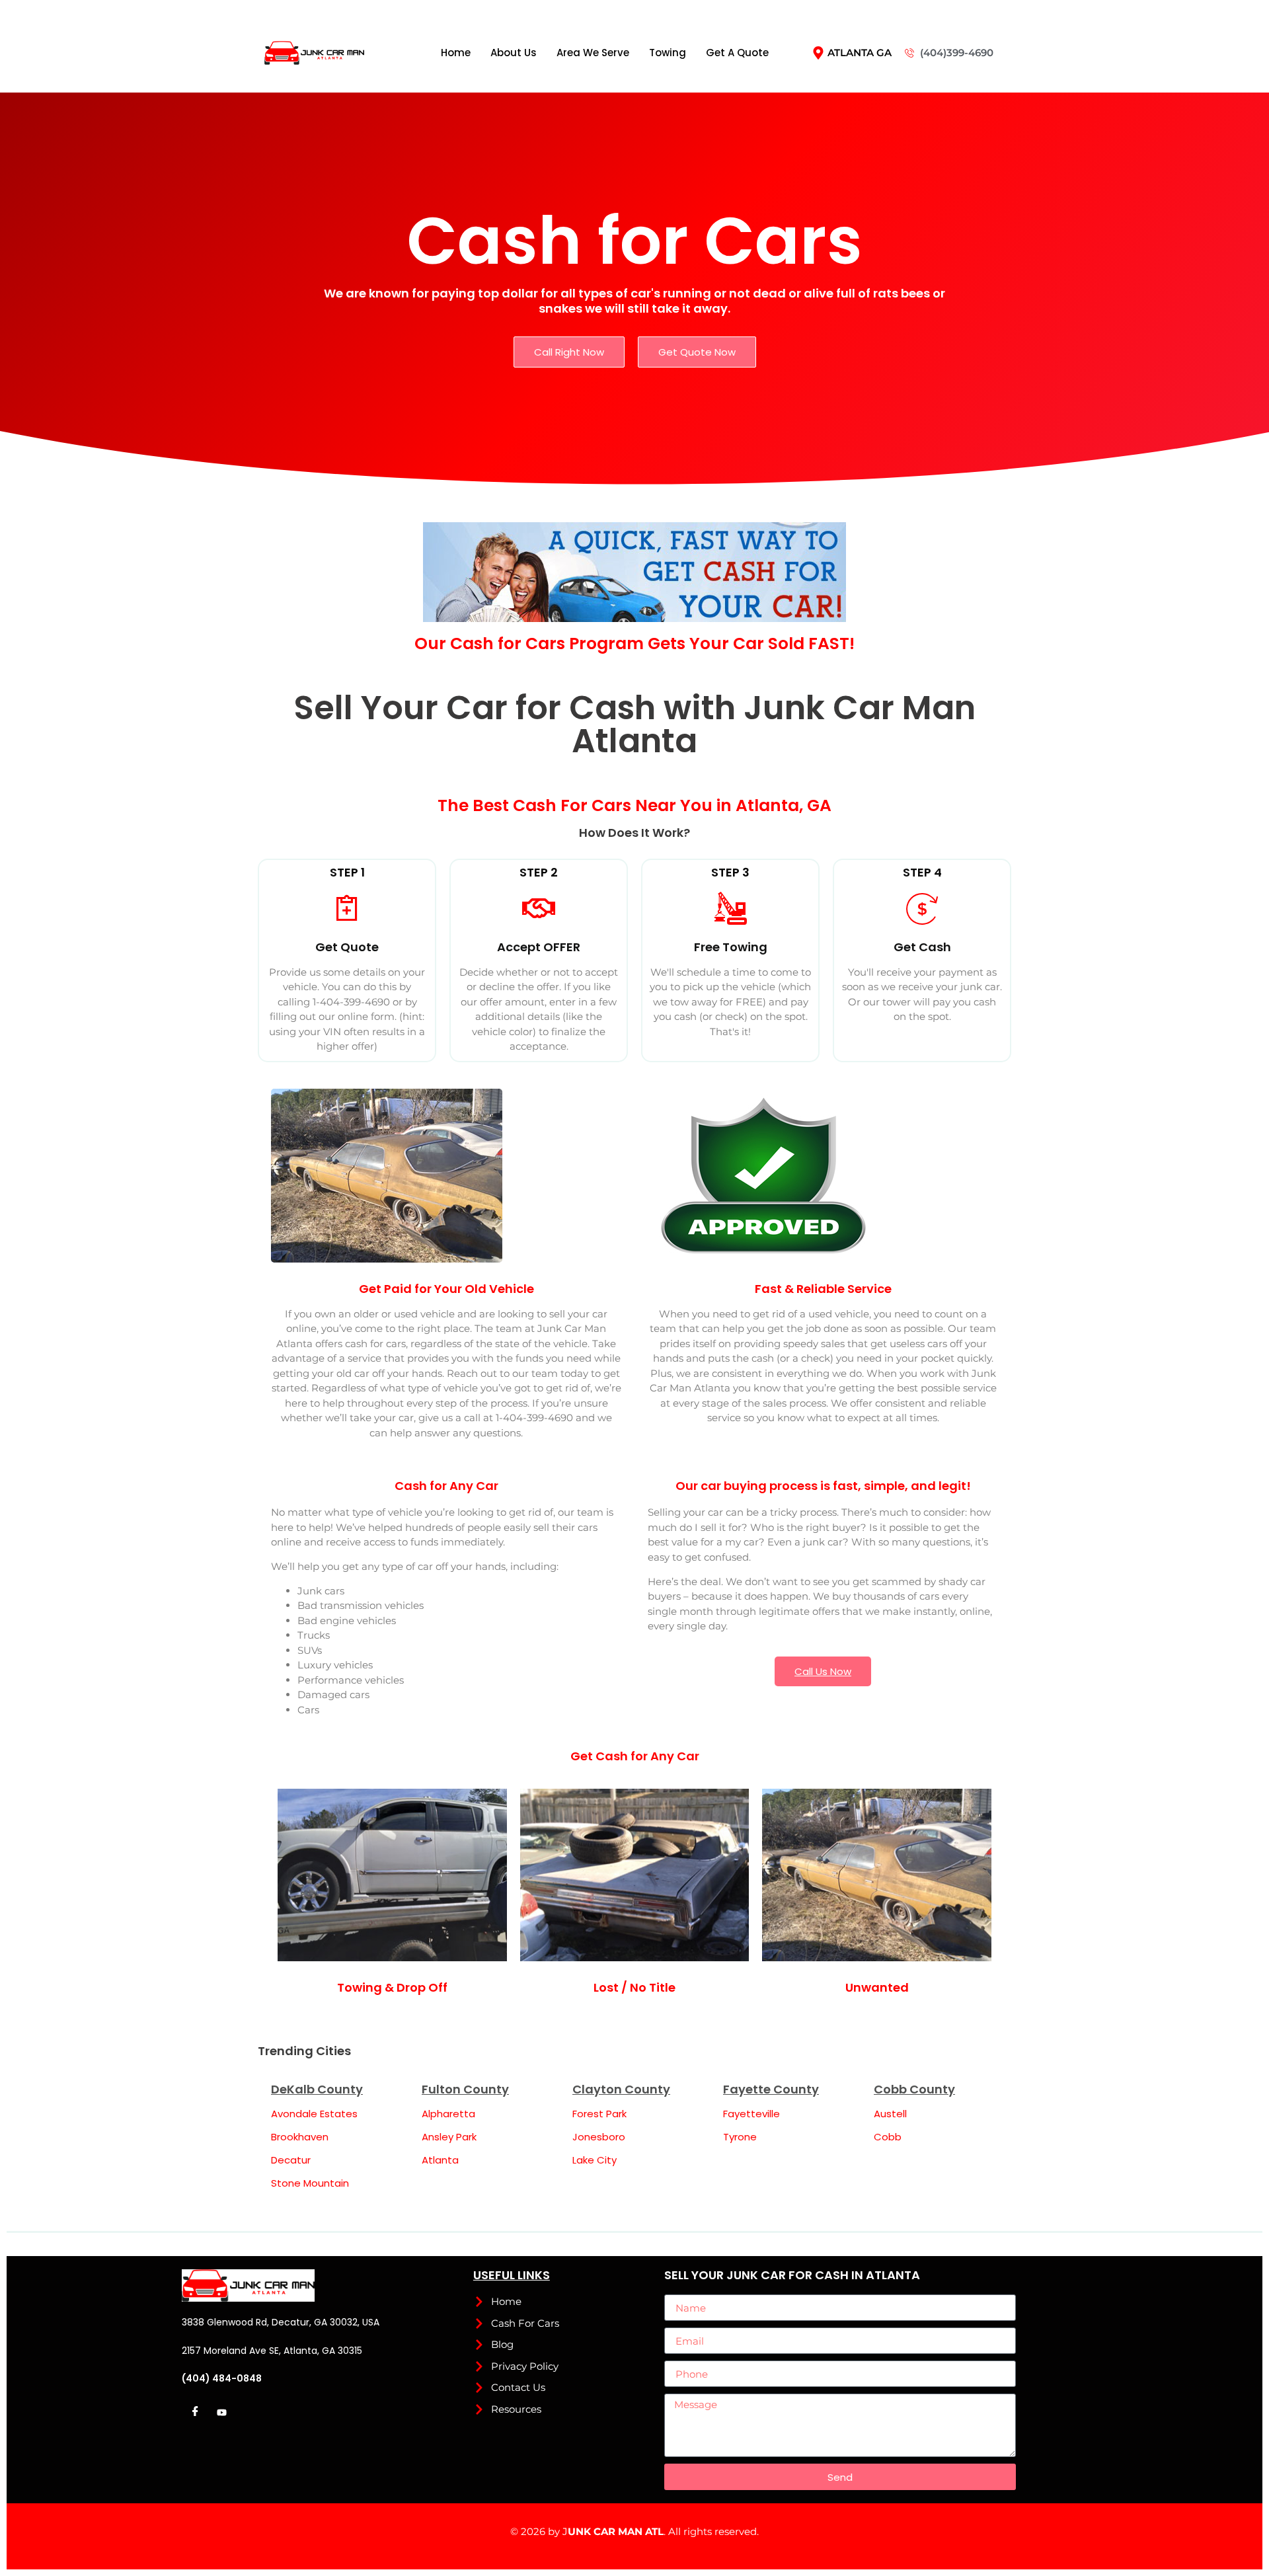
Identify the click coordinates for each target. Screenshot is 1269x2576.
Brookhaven (300, 2137)
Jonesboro (599, 2137)
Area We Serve (593, 53)
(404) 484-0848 (222, 2378)
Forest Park (599, 2114)
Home (456, 53)
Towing (668, 53)
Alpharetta (448, 2114)
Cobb (888, 2137)
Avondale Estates (314, 2114)
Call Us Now (823, 1671)
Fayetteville (751, 2114)
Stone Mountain (310, 2183)
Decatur (291, 2160)
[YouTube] (221, 2413)
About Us (514, 53)
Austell (890, 2114)
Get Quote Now (697, 352)
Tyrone (740, 2137)
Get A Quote (737, 53)
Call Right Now (569, 352)
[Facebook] (195, 2413)
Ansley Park (449, 2137)
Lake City (595, 2160)
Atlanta (440, 2160)
